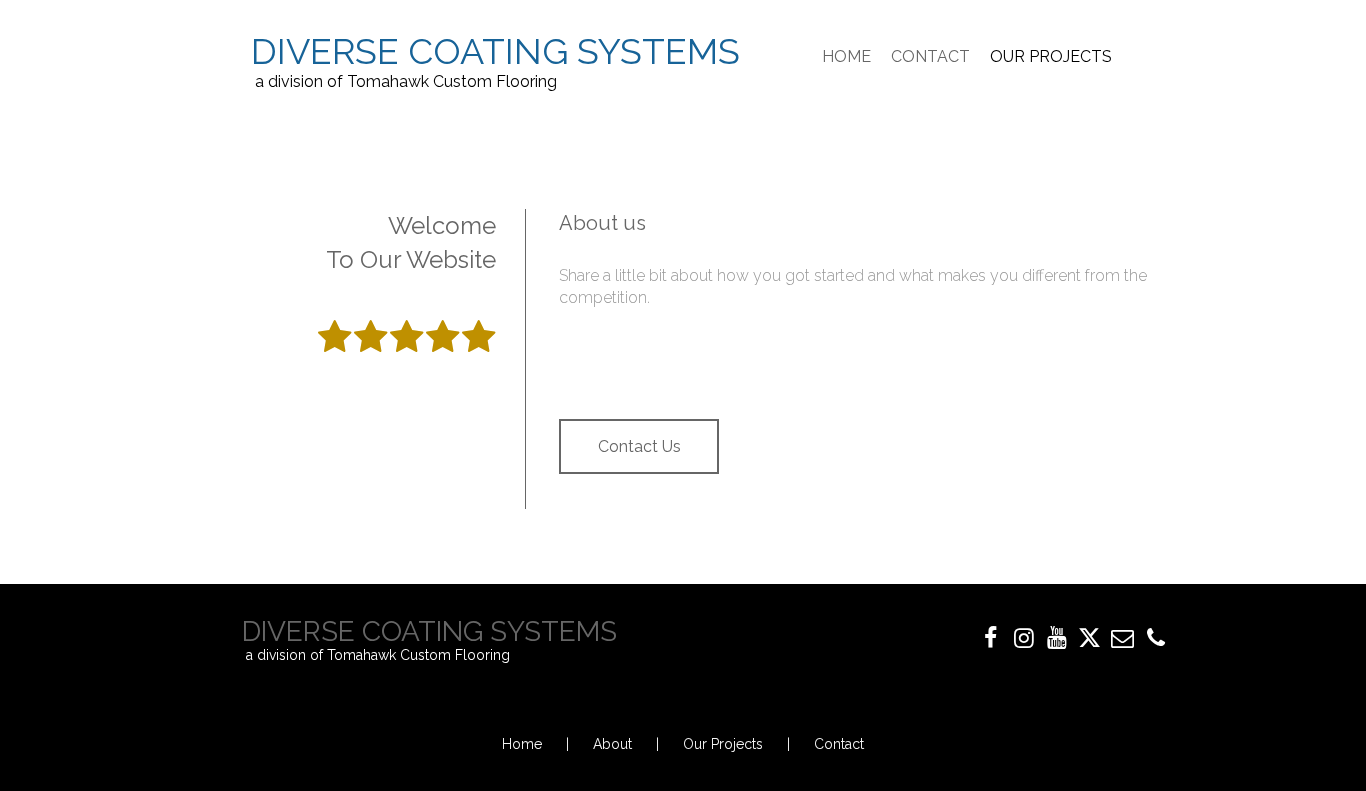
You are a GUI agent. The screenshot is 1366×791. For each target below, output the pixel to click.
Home (522, 744)
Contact (839, 744)
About (612, 744)
